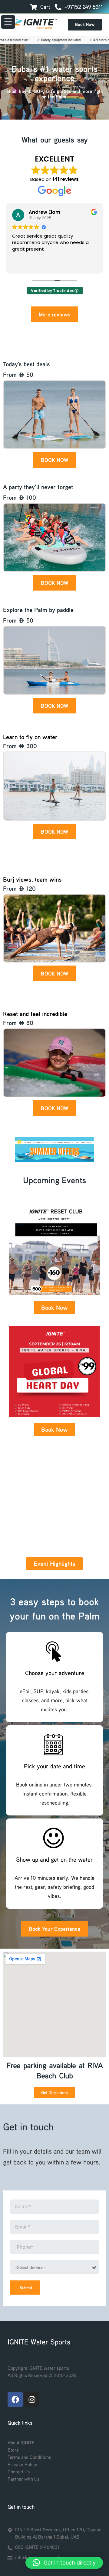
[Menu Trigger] (8, 22)
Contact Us (19, 2472)
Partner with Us (23, 2479)
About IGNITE (21, 2443)
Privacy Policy (22, 2464)
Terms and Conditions (29, 2457)
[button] (64, 2563)
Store (13, 2450)
